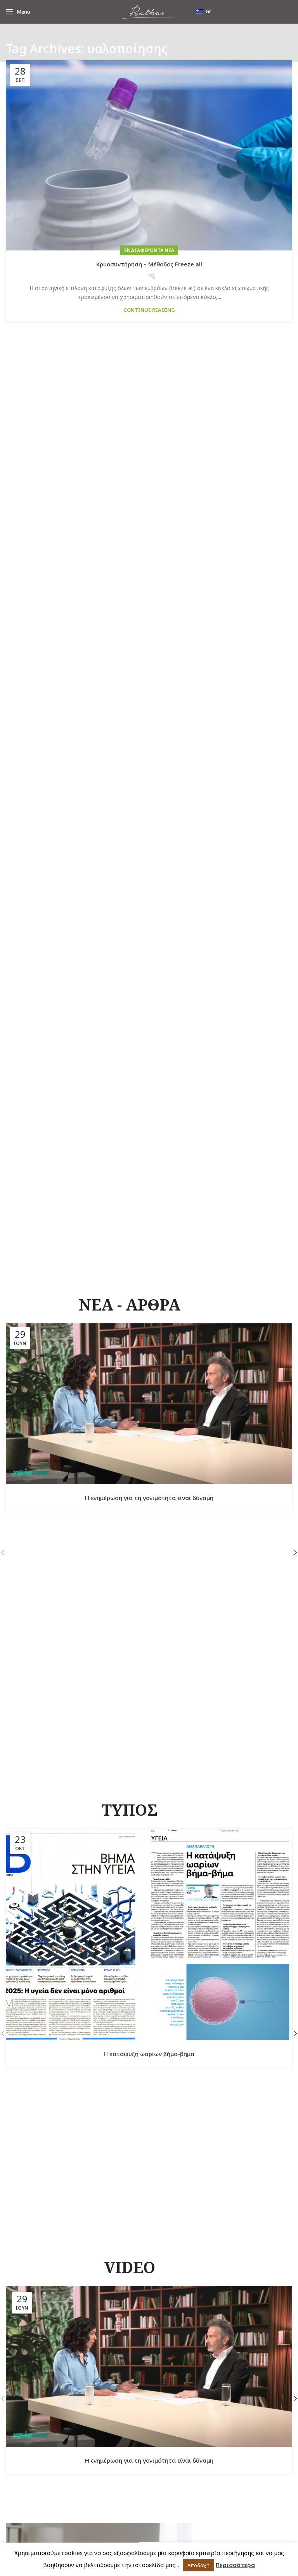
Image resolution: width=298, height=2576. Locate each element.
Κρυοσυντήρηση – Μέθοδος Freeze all (149, 264)
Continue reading (149, 310)
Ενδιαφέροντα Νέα (149, 250)
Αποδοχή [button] (198, 2565)
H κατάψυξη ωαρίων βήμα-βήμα (149, 2054)
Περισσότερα (235, 2565)
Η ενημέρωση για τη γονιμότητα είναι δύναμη (149, 1498)
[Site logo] (149, 11)
